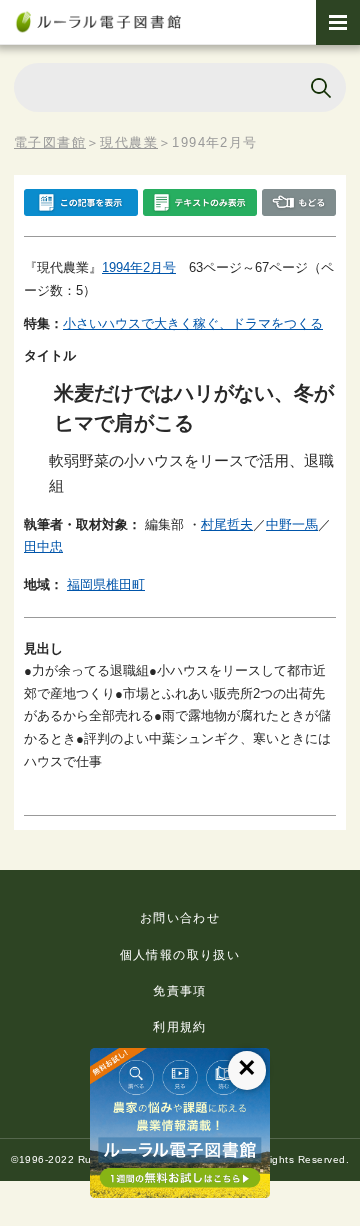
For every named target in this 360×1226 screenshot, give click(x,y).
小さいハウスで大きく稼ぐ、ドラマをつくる (193, 323)
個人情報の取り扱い (180, 955)
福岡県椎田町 (106, 584)
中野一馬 (292, 524)
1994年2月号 (139, 267)
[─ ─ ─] (338, 22)
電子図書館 (50, 142)
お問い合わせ (180, 918)
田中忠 (43, 546)
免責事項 (180, 991)
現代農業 (129, 142)
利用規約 (180, 1027)
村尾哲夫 (227, 524)
